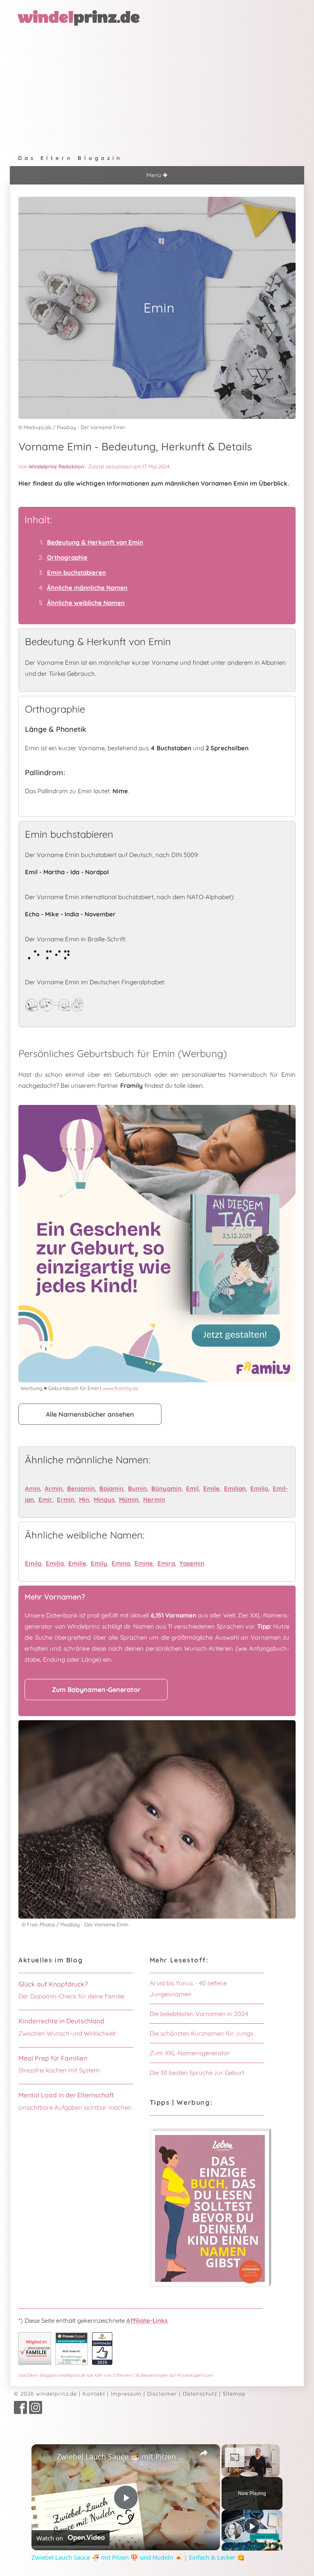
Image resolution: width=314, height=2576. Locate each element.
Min (84, 1499)
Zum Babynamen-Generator (96, 1690)
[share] (204, 2453)
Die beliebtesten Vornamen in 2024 (199, 2014)
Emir (45, 1499)
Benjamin (81, 1488)
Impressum (126, 2394)
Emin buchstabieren (76, 573)
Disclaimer (162, 2394)
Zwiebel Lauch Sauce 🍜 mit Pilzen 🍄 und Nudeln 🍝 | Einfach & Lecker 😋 (124, 2457)
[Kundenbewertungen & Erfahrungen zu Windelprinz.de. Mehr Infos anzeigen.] (72, 2363)
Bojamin (111, 1488)
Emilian (235, 1488)
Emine (144, 1563)
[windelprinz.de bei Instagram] (36, 2412)
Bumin (137, 1488)
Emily (99, 1563)
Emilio (259, 1488)
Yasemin (192, 1563)
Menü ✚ (157, 175)
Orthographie (67, 557)
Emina (121, 1563)
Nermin (154, 1499)
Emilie (77, 1563)
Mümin (129, 1499)
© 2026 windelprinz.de (45, 2394)
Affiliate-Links (147, 2321)
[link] (45, 2457)
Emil (192, 1488)
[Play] (252, 2526)
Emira (166, 1563)
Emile (211, 1488)
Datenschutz (200, 2394)
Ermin (66, 1499)
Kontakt (94, 2394)
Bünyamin (166, 1488)
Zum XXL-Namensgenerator (190, 2053)
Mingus (104, 1499)
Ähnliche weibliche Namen (86, 603)
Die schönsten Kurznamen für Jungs (201, 2033)
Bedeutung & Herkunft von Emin (95, 542)
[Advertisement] (157, 88)
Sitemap (234, 2394)
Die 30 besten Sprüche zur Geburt (197, 2073)
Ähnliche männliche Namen (87, 588)
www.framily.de (120, 1388)
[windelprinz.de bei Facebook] (20, 2412)
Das (116, 2375)
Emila (33, 1563)
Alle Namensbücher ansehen (90, 1414)
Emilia (55, 1563)
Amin (33, 1488)
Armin (54, 1488)
